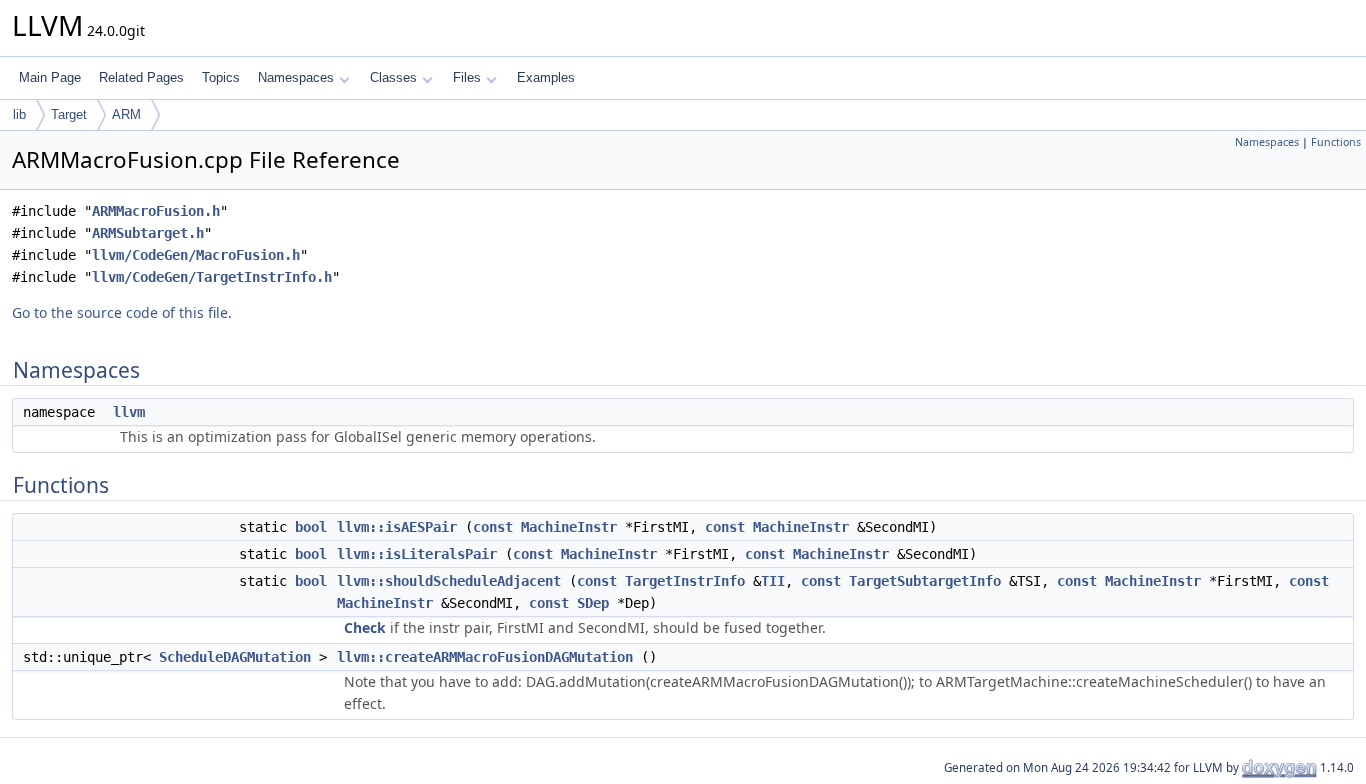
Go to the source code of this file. (122, 312)
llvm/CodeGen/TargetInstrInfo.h (212, 277)
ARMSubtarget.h (148, 233)
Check (365, 627)
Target (69, 114)
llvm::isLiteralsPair (417, 554)
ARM (126, 114)
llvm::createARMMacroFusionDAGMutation (485, 657)
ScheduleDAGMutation (235, 657)
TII (773, 581)
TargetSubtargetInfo (925, 581)
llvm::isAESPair (397, 527)
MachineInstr (569, 527)
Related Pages (141, 77)
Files (467, 77)
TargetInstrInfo (685, 581)
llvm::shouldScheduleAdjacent (449, 581)
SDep (593, 603)
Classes (393, 77)
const (493, 527)
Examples (546, 77)
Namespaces (296, 77)
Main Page (50, 77)
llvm (129, 412)
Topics (221, 77)
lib (19, 114)
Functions (1336, 142)
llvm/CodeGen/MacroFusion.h (196, 255)
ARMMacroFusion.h (156, 211)
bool (311, 527)
